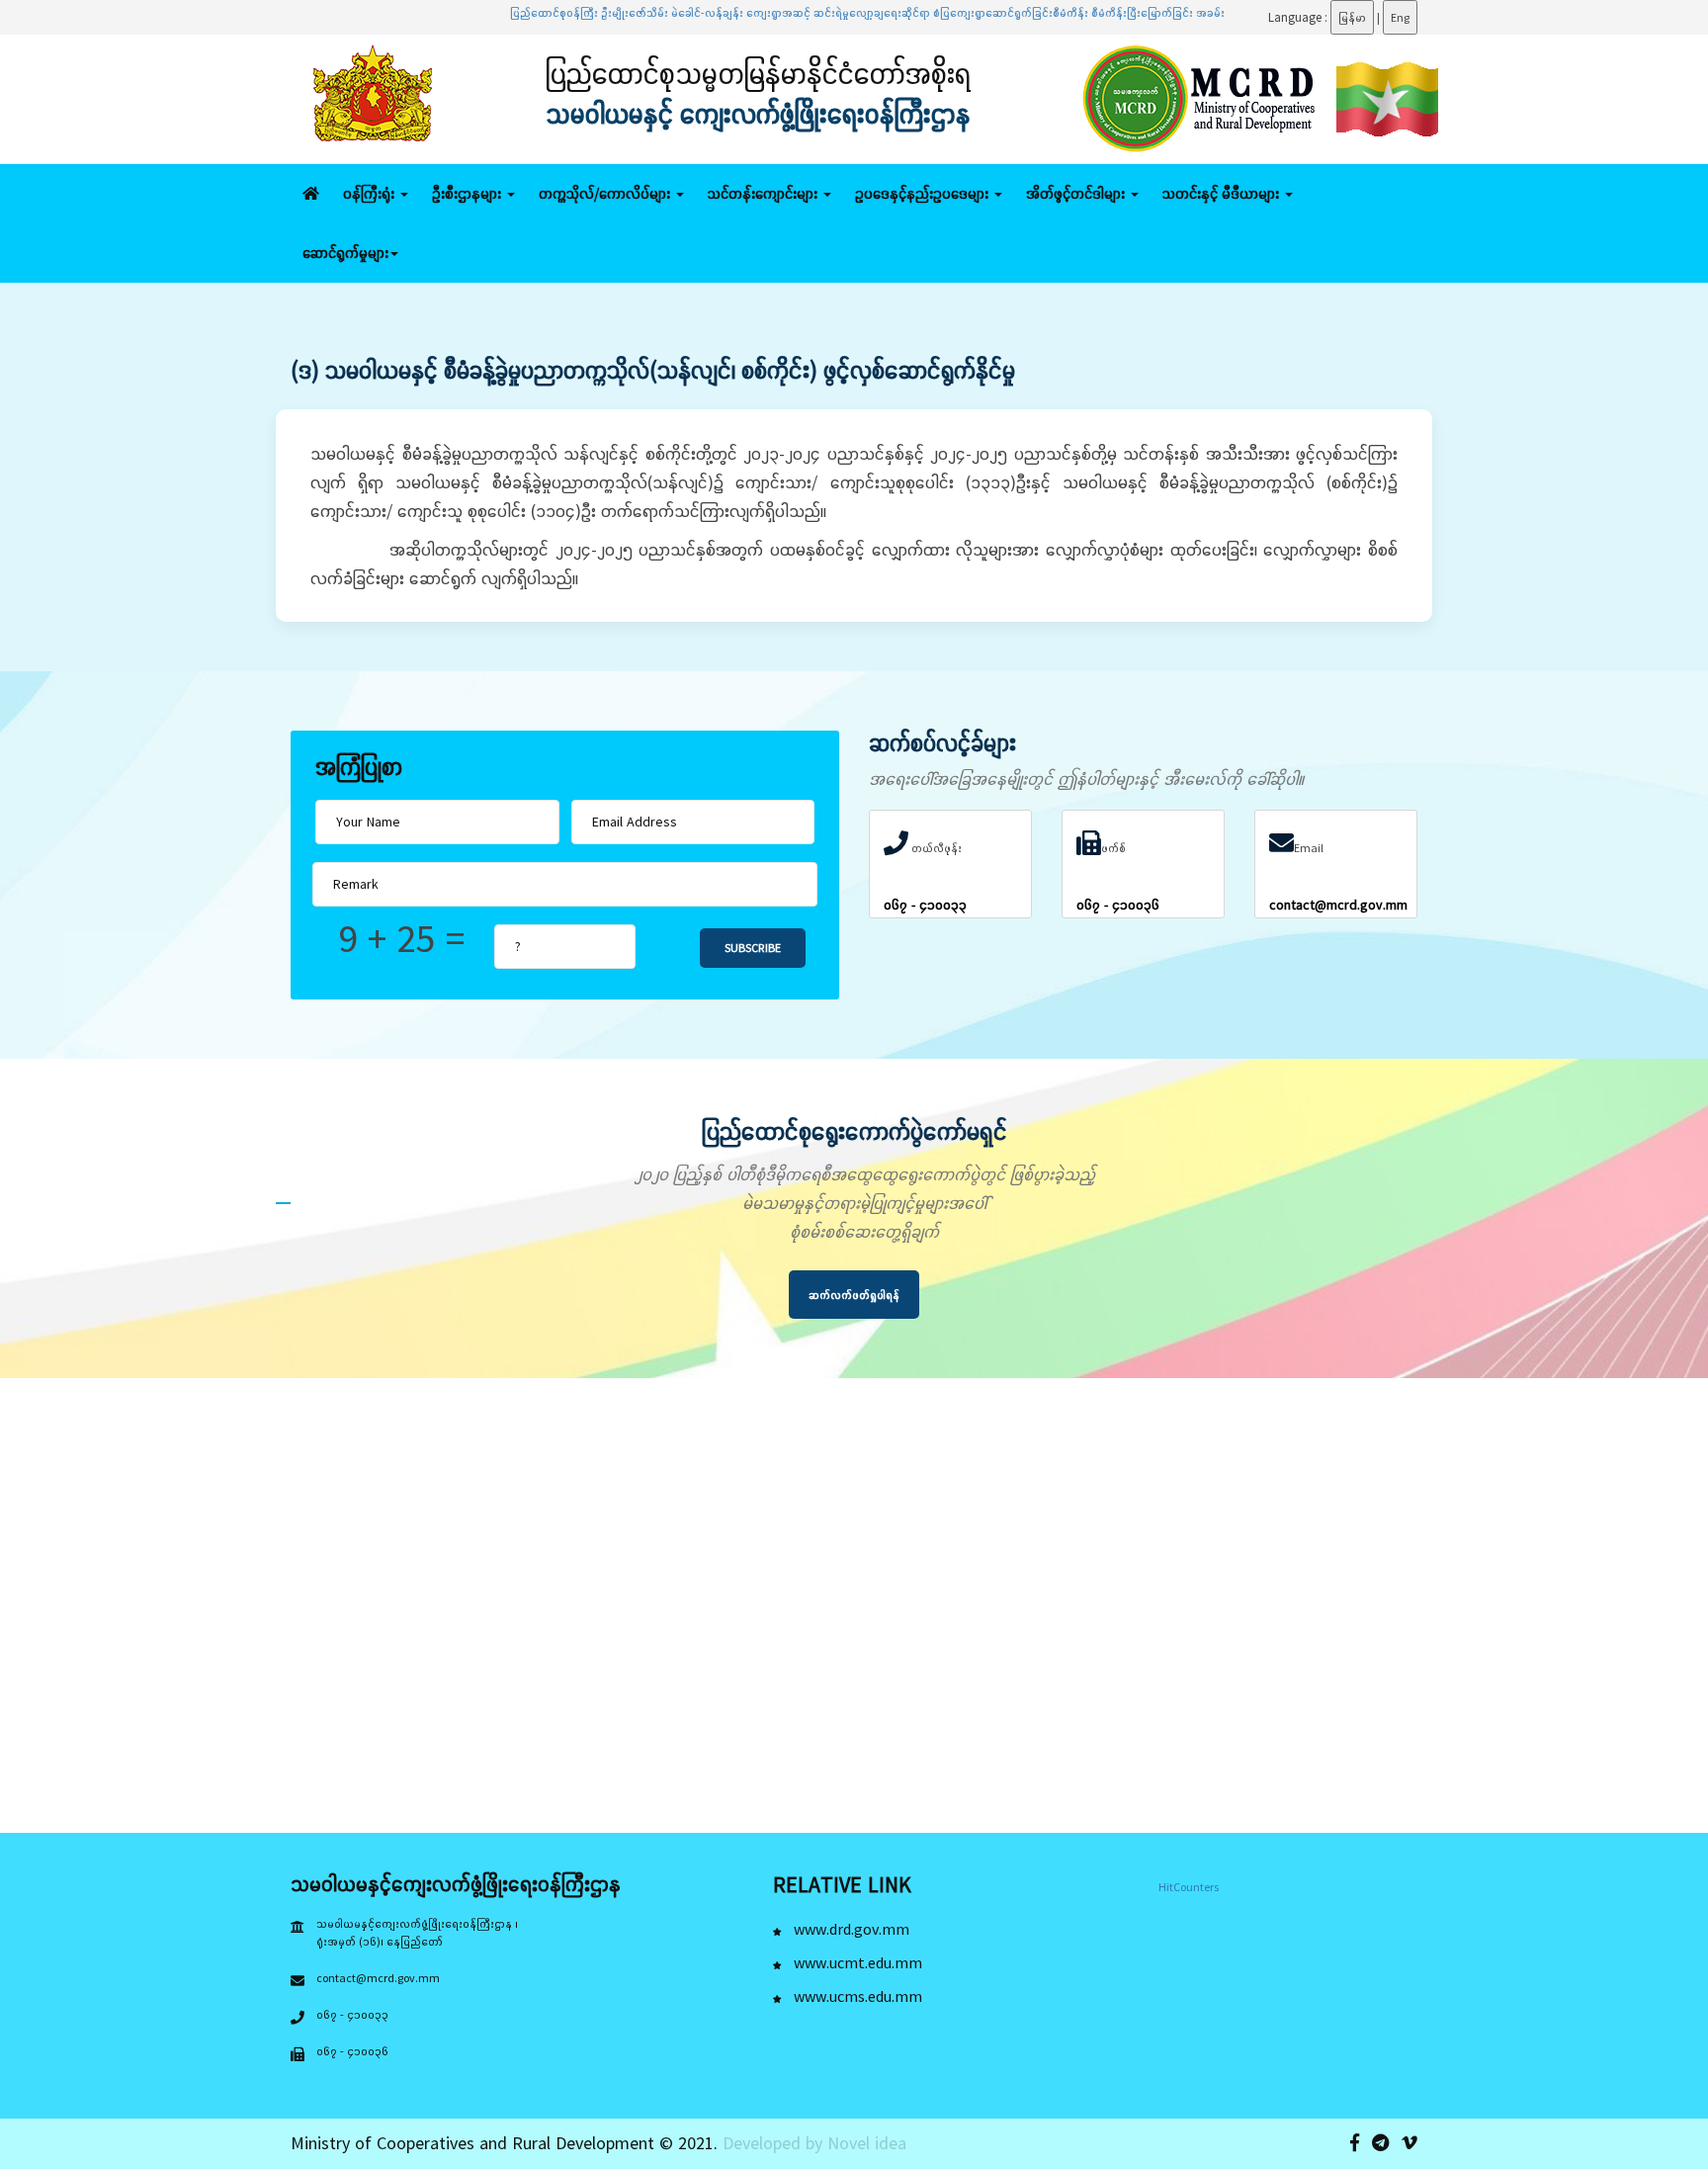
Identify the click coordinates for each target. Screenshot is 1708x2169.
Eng (1400, 17)
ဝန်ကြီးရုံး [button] (371, 193)
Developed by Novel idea (814, 2143)
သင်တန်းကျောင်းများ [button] (765, 193)
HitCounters (1189, 1887)
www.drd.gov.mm (850, 1929)
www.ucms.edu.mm (856, 1996)
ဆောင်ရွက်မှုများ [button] (345, 253)
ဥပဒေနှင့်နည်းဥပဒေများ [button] (924, 193)
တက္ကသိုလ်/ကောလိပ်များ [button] (606, 193)
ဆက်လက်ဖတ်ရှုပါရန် (854, 1295)
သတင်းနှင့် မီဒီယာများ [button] (1223, 193)
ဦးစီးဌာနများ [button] (469, 193)
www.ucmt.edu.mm (856, 1962)
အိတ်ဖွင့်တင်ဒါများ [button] (1077, 193)
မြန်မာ (1352, 17)
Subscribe (753, 948)
